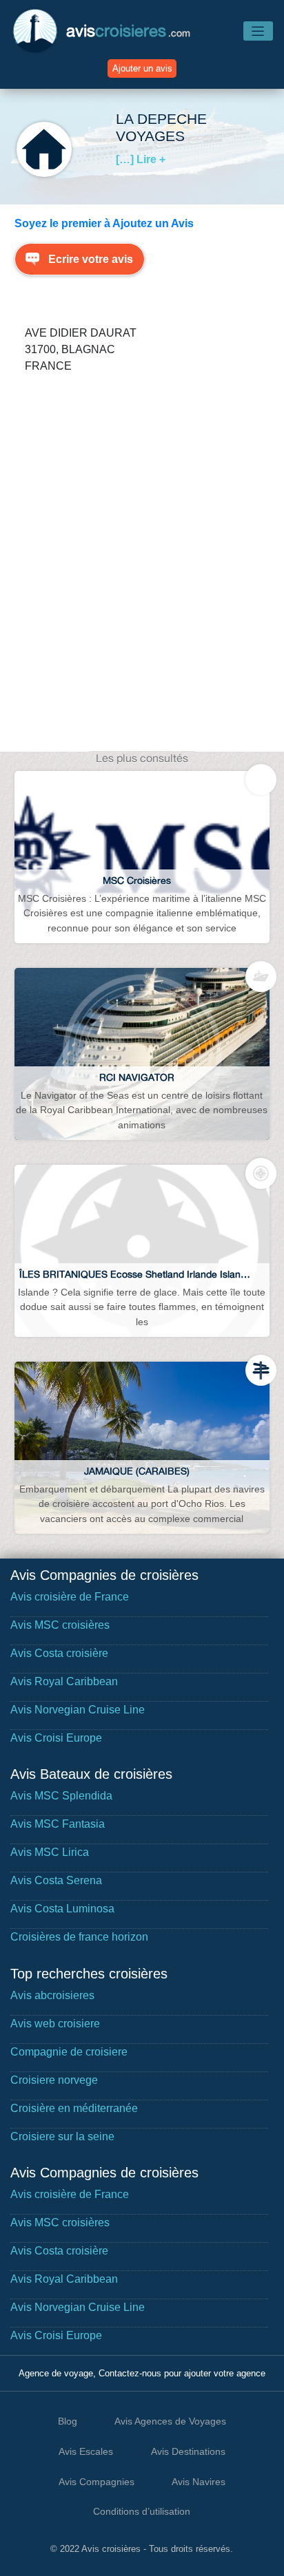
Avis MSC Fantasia (58, 1824)
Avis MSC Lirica (50, 1852)
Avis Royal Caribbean (64, 1681)
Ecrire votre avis (91, 259)
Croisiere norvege (54, 2080)
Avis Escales (86, 2451)
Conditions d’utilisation (142, 2511)
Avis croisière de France (70, 1597)
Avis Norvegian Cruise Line (78, 1710)
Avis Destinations (188, 2451)
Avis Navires (199, 2482)
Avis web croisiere (55, 2024)
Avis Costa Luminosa (62, 1909)
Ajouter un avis (142, 68)
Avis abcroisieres (52, 1995)
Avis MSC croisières (60, 1625)
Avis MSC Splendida (61, 1796)
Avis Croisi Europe (56, 1738)
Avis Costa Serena (56, 1880)
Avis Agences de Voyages (170, 2421)
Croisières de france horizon (79, 1937)
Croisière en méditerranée (74, 2108)
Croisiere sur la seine (62, 2136)
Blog (68, 2421)
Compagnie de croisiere (69, 2052)
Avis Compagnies (97, 2482)
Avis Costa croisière (59, 1653)
